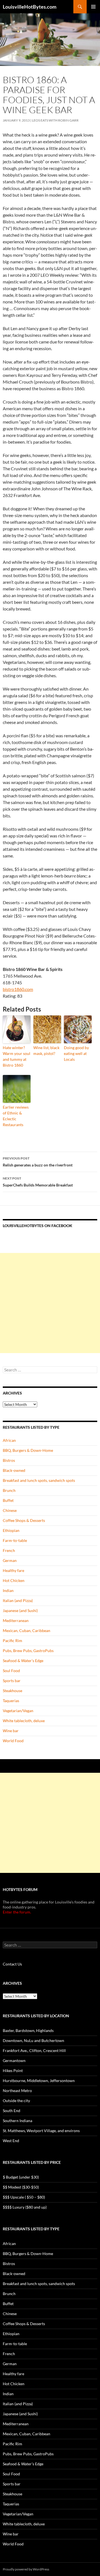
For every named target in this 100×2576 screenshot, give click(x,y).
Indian (8, 1590)
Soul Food (11, 1671)
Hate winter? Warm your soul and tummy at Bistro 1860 (17, 1056)
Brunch (9, 1490)
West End (11, 2141)
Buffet (8, 1500)
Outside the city (16, 2101)
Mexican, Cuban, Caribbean (27, 1631)
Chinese (10, 1510)
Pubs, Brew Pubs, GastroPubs (28, 1651)
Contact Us (12, 1964)
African (9, 1440)
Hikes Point (13, 2071)
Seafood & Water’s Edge (23, 1661)
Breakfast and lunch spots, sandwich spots (39, 1480)
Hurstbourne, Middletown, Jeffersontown (39, 2081)
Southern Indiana (17, 2121)
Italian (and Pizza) (18, 1600)
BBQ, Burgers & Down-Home (28, 1450)
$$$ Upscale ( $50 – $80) (24, 2197)
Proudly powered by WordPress (26, 2569)
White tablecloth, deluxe (24, 1721)
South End (12, 2111)
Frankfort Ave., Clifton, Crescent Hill (34, 2050)
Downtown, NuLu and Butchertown (33, 2040)
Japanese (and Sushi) (20, 1610)
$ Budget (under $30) (21, 2177)
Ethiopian (11, 1530)
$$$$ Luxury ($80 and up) (25, 2207)
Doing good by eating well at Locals (76, 1053)
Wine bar (11, 1731)
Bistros (9, 1460)
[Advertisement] (50, 1303)
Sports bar (12, 1681)
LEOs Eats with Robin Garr (55, 120)
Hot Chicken (14, 1580)
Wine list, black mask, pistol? (46, 1050)
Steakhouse (12, 1691)
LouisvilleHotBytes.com (30, 7)
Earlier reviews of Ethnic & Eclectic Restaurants (16, 1116)
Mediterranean (16, 1620)
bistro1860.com (18, 989)
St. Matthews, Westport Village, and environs (41, 2131)
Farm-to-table (15, 1540)
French (9, 1550)
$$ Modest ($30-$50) (21, 2187)
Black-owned (14, 1470)
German (10, 1560)
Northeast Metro (17, 2091)
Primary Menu (93, 7)
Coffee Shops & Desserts (24, 1520)
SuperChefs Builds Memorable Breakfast (38, 1182)
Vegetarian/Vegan (18, 1711)
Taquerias (11, 1701)
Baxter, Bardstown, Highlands (28, 2030)
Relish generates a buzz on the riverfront (38, 1162)
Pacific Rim (12, 1641)
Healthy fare (13, 1570)
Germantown (14, 2060)
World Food (13, 1741)
